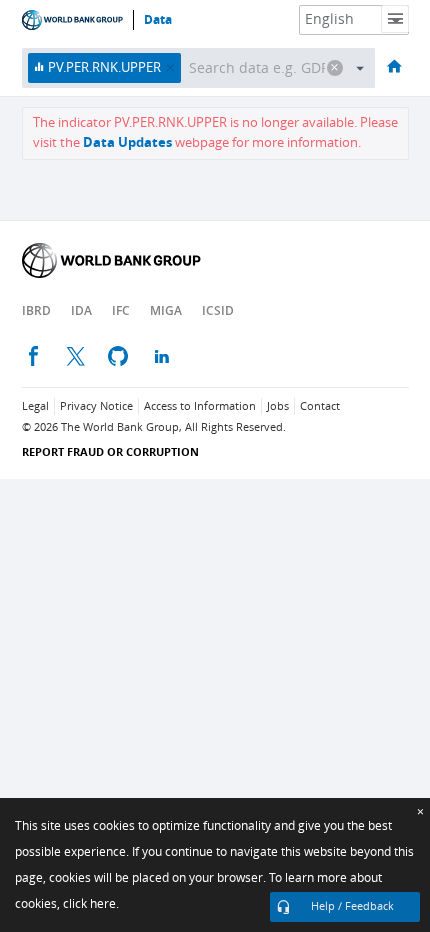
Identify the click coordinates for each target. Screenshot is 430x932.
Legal (35, 406)
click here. (91, 904)
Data (158, 20)
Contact (320, 406)
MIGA (166, 310)
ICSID (218, 310)
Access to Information (200, 406)
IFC (121, 310)
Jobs (278, 406)
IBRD (36, 310)
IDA (81, 310)
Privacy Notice (96, 406)
